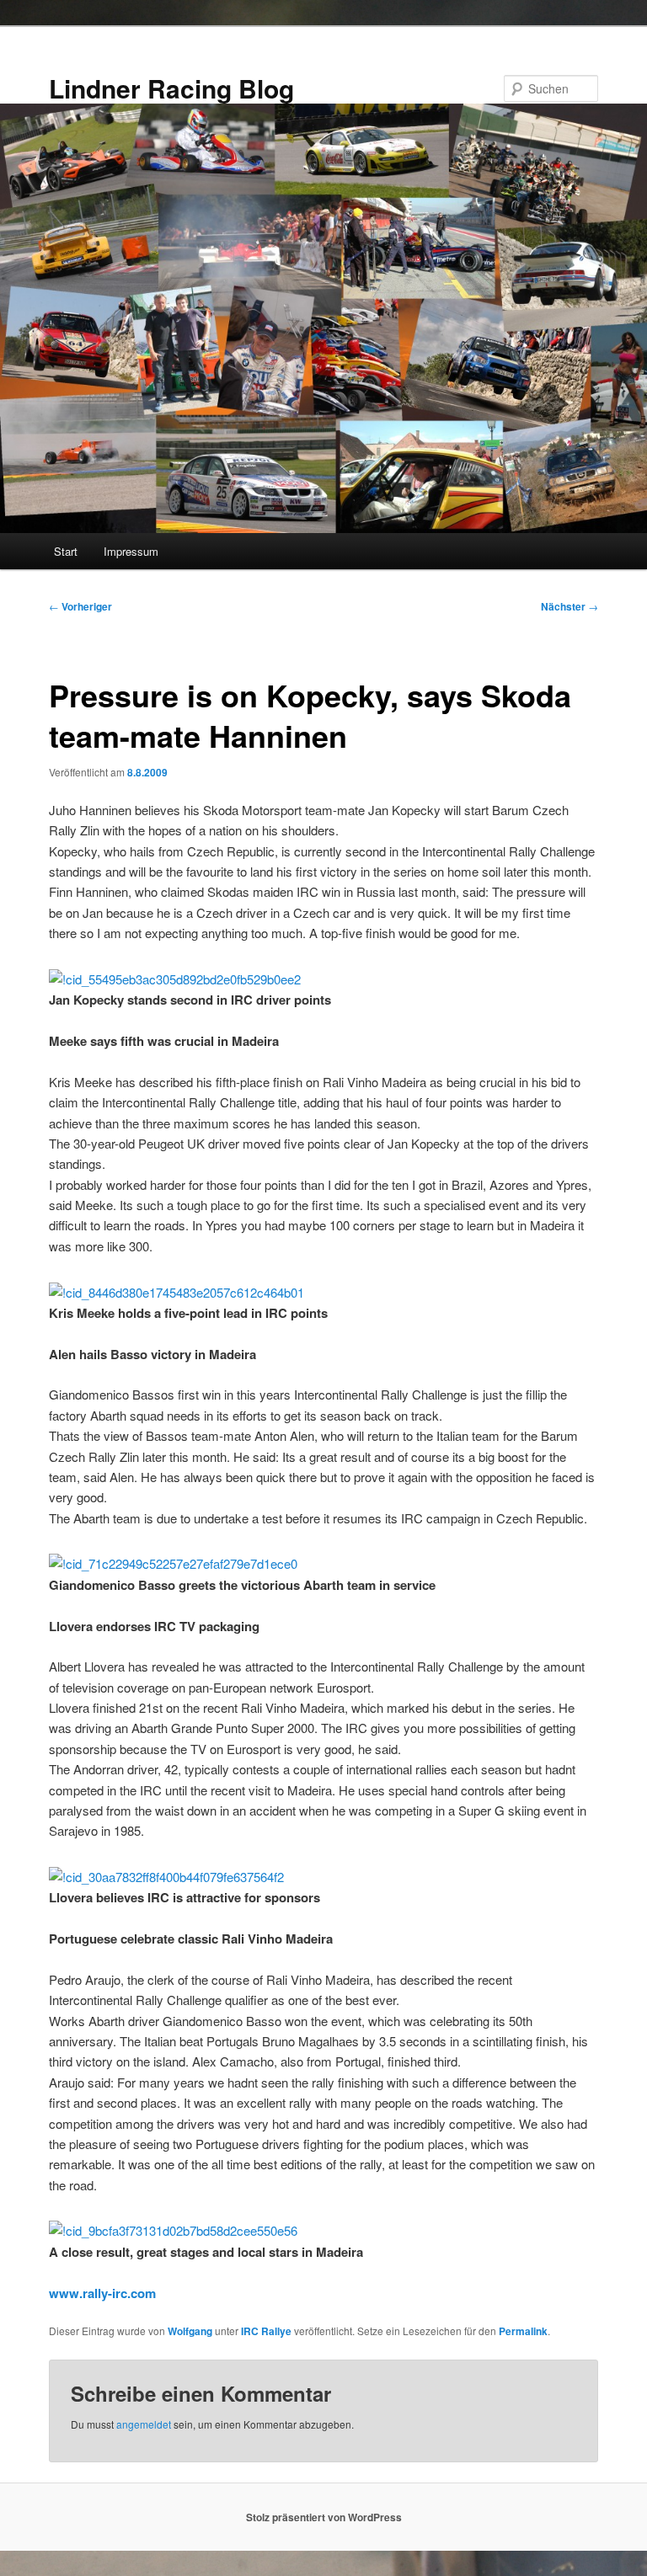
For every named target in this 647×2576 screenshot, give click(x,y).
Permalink (523, 2331)
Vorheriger (80, 606)
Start (66, 551)
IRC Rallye (266, 2331)
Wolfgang (190, 2331)
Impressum (131, 551)
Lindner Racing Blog (171, 88)
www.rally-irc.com (102, 2293)
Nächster (569, 606)
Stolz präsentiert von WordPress (324, 2517)
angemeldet (144, 2424)
